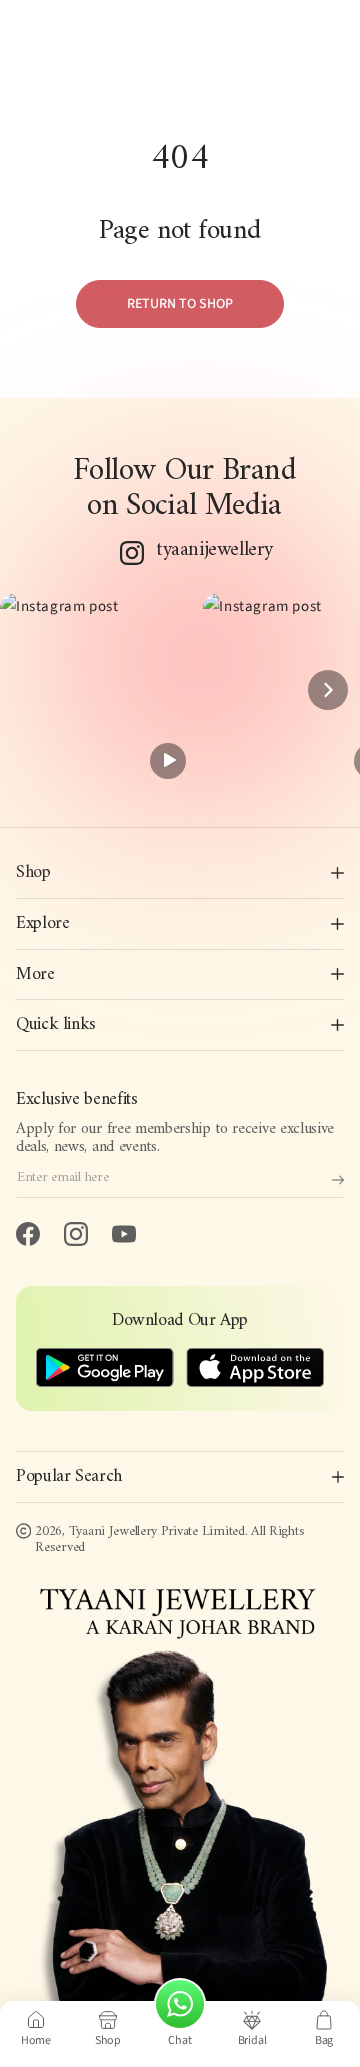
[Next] (328, 690)
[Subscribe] (338, 1180)
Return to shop (180, 304)
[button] (97, 690)
